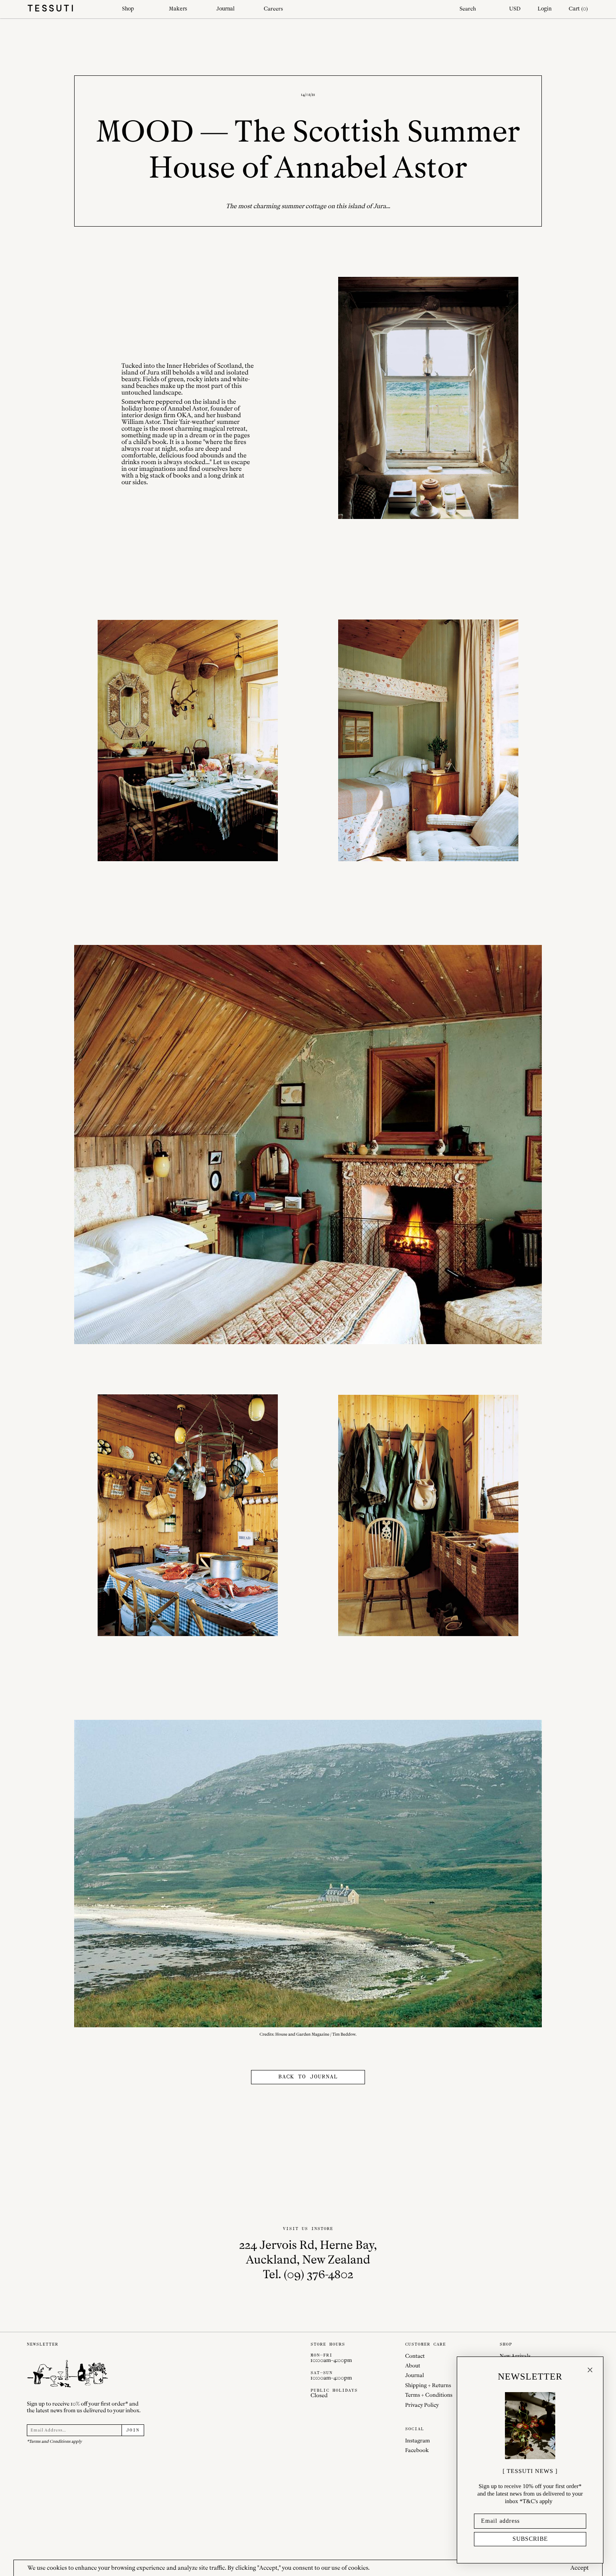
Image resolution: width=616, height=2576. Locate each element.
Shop (128, 9)
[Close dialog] (590, 2370)
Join (133, 2430)
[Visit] (428, 398)
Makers (178, 9)
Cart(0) (578, 9)
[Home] (68, 9)
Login (545, 9)
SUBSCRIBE (530, 2539)
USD (515, 9)
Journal (225, 9)
